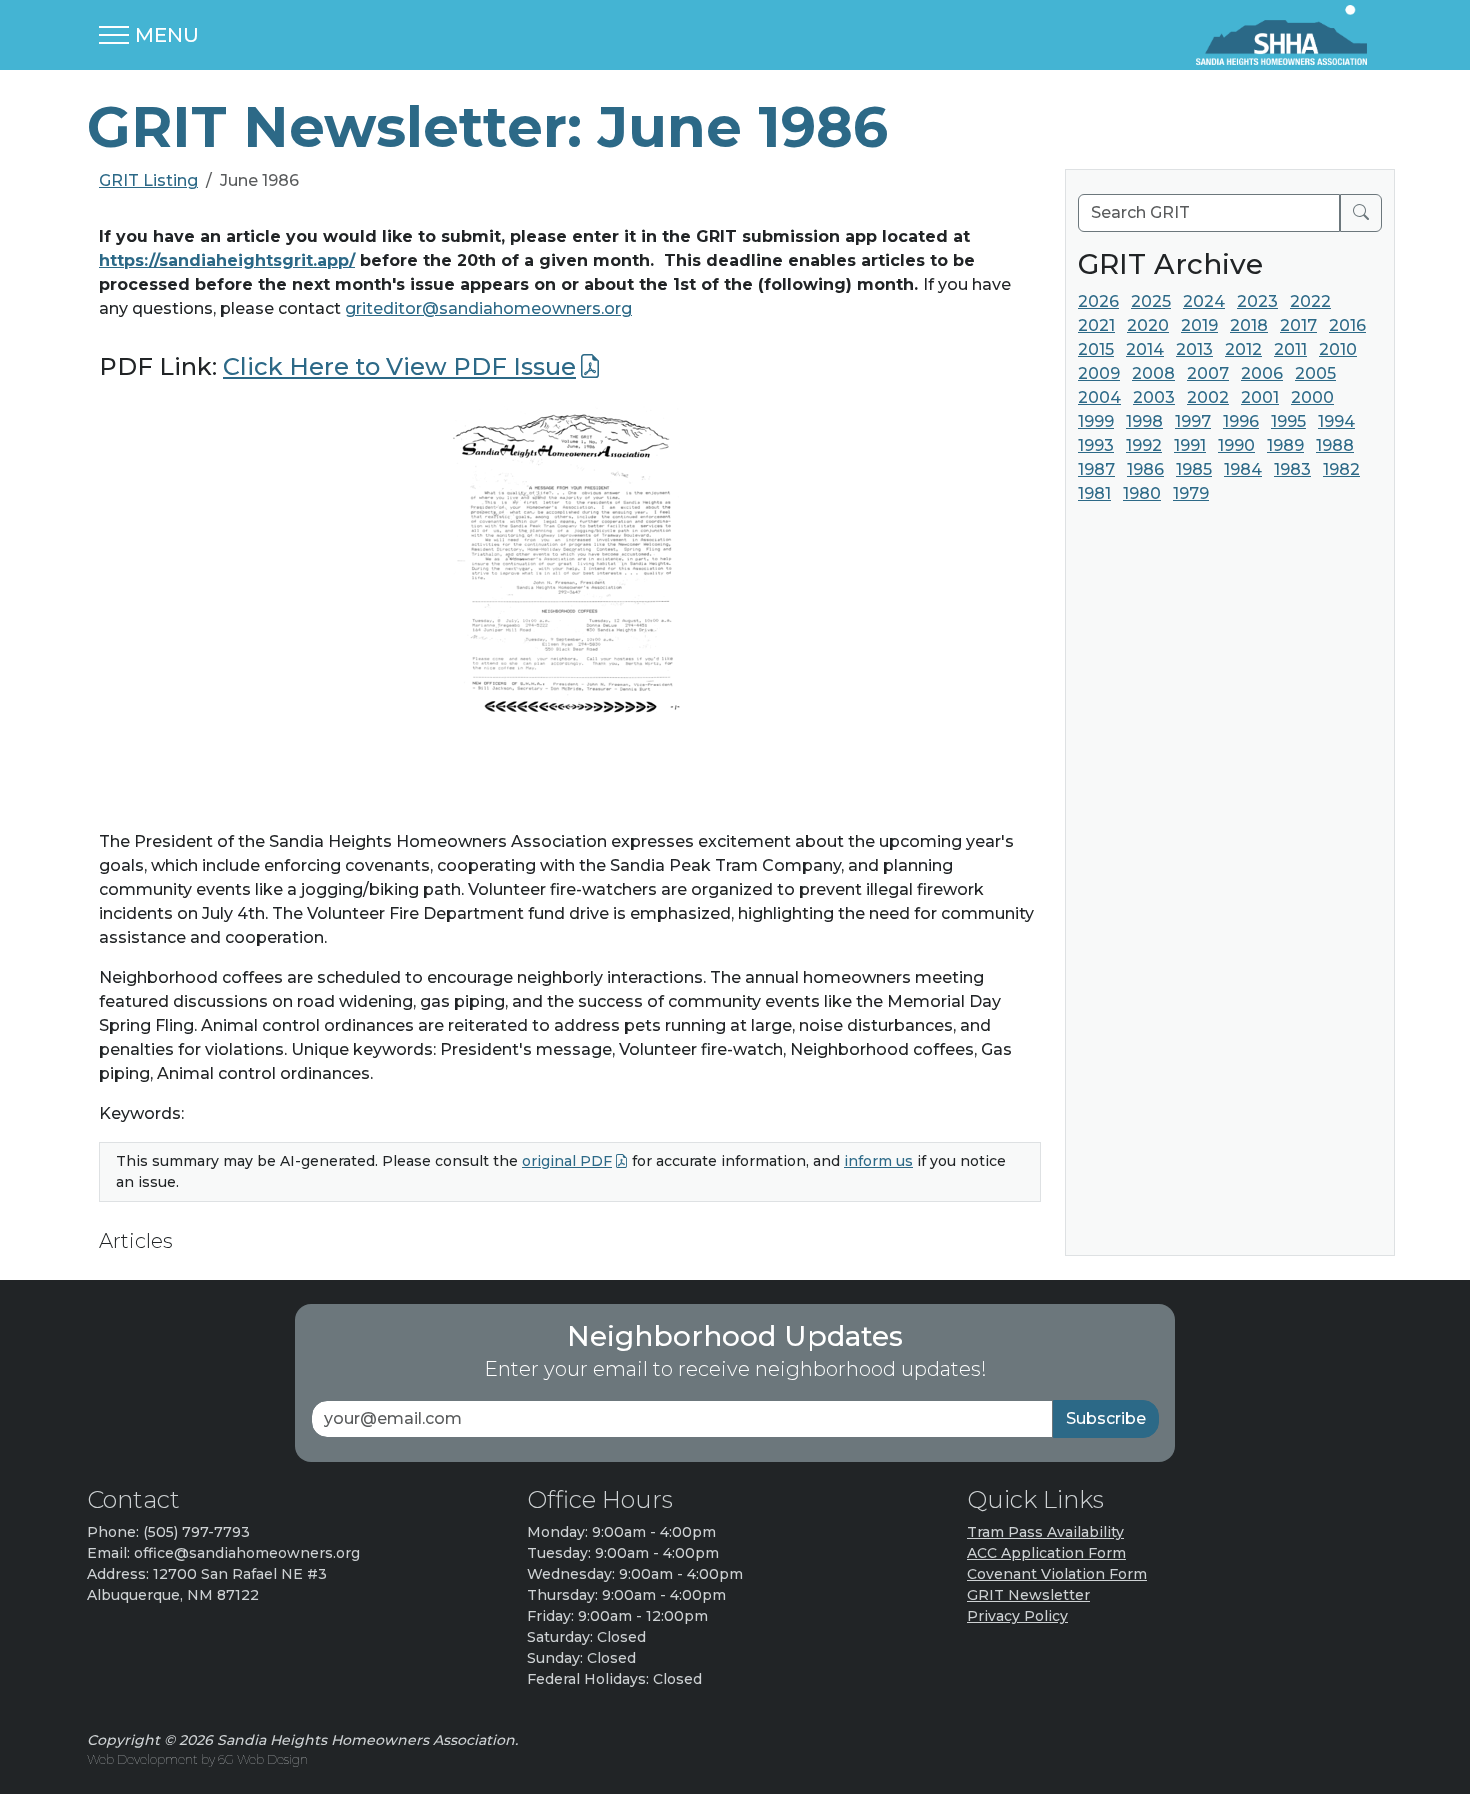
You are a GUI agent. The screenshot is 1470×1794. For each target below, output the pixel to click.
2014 (1145, 349)
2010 (1338, 349)
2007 (1208, 373)
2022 (1310, 301)
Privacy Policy (1017, 1616)
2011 (1290, 349)
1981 (1094, 493)
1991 (1190, 445)
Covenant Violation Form (1057, 1574)
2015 (1096, 349)
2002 (1208, 397)
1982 (1341, 469)
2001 (1260, 397)
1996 (1241, 421)
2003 (1154, 397)
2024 (1204, 301)
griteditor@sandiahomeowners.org (488, 308)
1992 (1144, 445)
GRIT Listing (148, 180)
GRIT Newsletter (1028, 1595)
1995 (1288, 421)
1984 (1243, 469)
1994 (1336, 421)
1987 (1096, 469)
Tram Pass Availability (1045, 1532)
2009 (1099, 373)
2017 (1298, 325)
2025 (1151, 301)
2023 (1257, 301)
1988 (1335, 445)
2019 (1199, 325)
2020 (1148, 325)
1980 (1142, 493)
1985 (1194, 469)
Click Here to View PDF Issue (399, 366)
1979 (1191, 493)
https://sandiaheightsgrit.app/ (227, 260)
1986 (1145, 469)
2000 (1312, 397)
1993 (1096, 445)
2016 (1347, 325)
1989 (1285, 445)
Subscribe (1106, 1418)
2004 (1099, 397)
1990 (1236, 445)
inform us (878, 1161)
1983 (1292, 469)
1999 (1096, 421)
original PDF (567, 1161)
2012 (1243, 349)
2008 (1153, 373)
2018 (1249, 325)
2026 (1098, 301)
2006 (1262, 373)
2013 (1194, 349)
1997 (1193, 421)
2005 (1315, 373)
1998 (1144, 421)
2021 (1096, 325)
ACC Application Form (1046, 1553)
